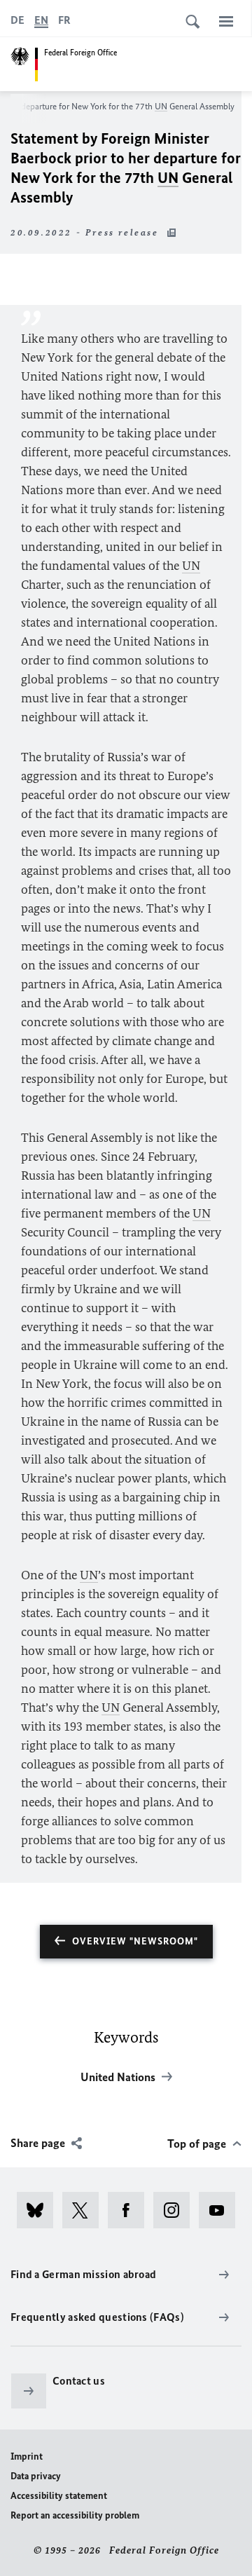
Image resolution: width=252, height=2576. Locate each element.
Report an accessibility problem (75, 2515)
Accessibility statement (59, 2496)
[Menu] (226, 21)
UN (161, 106)
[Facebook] (131, 2210)
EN (41, 20)
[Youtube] (222, 2210)
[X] (85, 2210)
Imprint (27, 2456)
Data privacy (36, 2476)
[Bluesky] (40, 2210)
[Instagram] (176, 2210)
